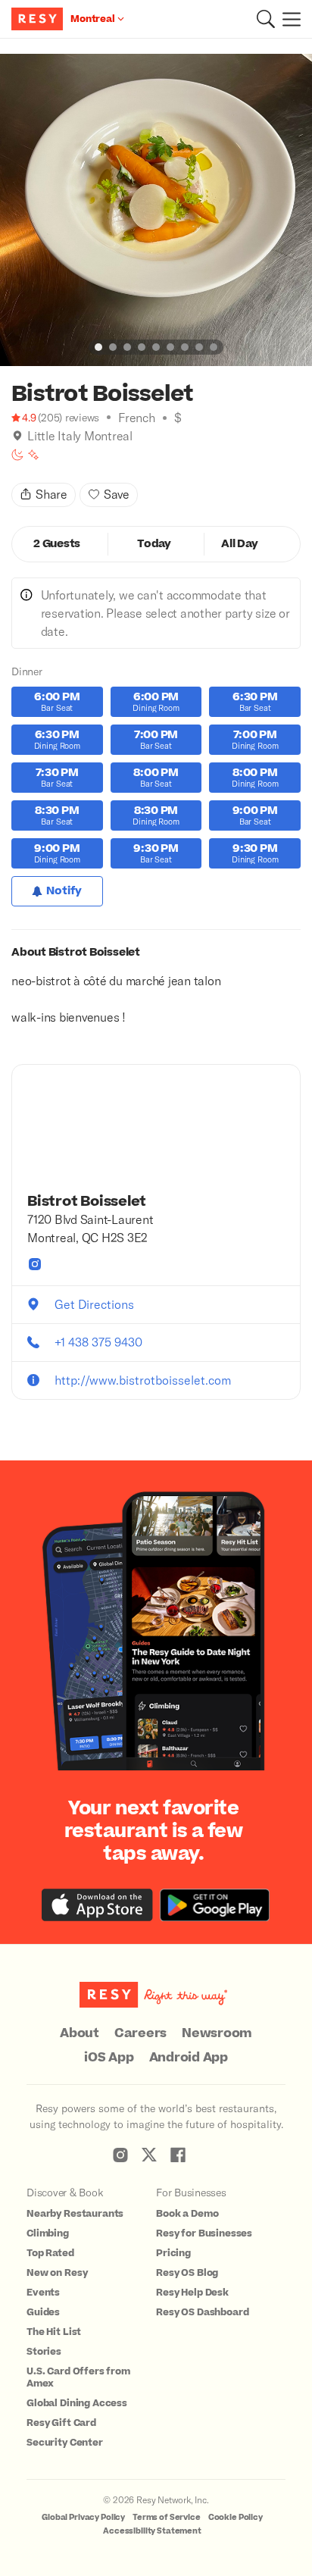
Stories (44, 2352)
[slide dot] (98, 347)
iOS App (109, 2058)
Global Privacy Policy (83, 2517)
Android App (189, 2058)
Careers (140, 2033)
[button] (266, 19)
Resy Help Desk (192, 2293)
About (80, 2033)
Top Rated (50, 2253)
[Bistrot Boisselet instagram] (35, 1264)
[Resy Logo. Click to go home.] (39, 19)
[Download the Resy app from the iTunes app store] (97, 1905)
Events (43, 2293)
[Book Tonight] (17, 455)
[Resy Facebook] (178, 2155)
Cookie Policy (236, 2517)
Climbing (48, 2233)
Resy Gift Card (61, 2423)
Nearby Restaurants (75, 2214)
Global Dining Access (77, 2403)
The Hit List (54, 2332)
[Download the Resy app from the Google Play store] (215, 1905)
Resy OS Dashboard (202, 2312)
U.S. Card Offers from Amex (78, 2377)
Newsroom (217, 2033)
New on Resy (57, 2273)
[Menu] (288, 19)
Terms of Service (167, 2517)
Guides (43, 2312)
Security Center (65, 2443)
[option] (156, 210)
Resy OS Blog (187, 2273)
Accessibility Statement (152, 2531)
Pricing (173, 2253)
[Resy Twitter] (149, 2155)
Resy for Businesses (204, 2233)
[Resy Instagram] (120, 2155)
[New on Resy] (33, 455)
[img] (17, 436)
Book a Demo (187, 2214)
